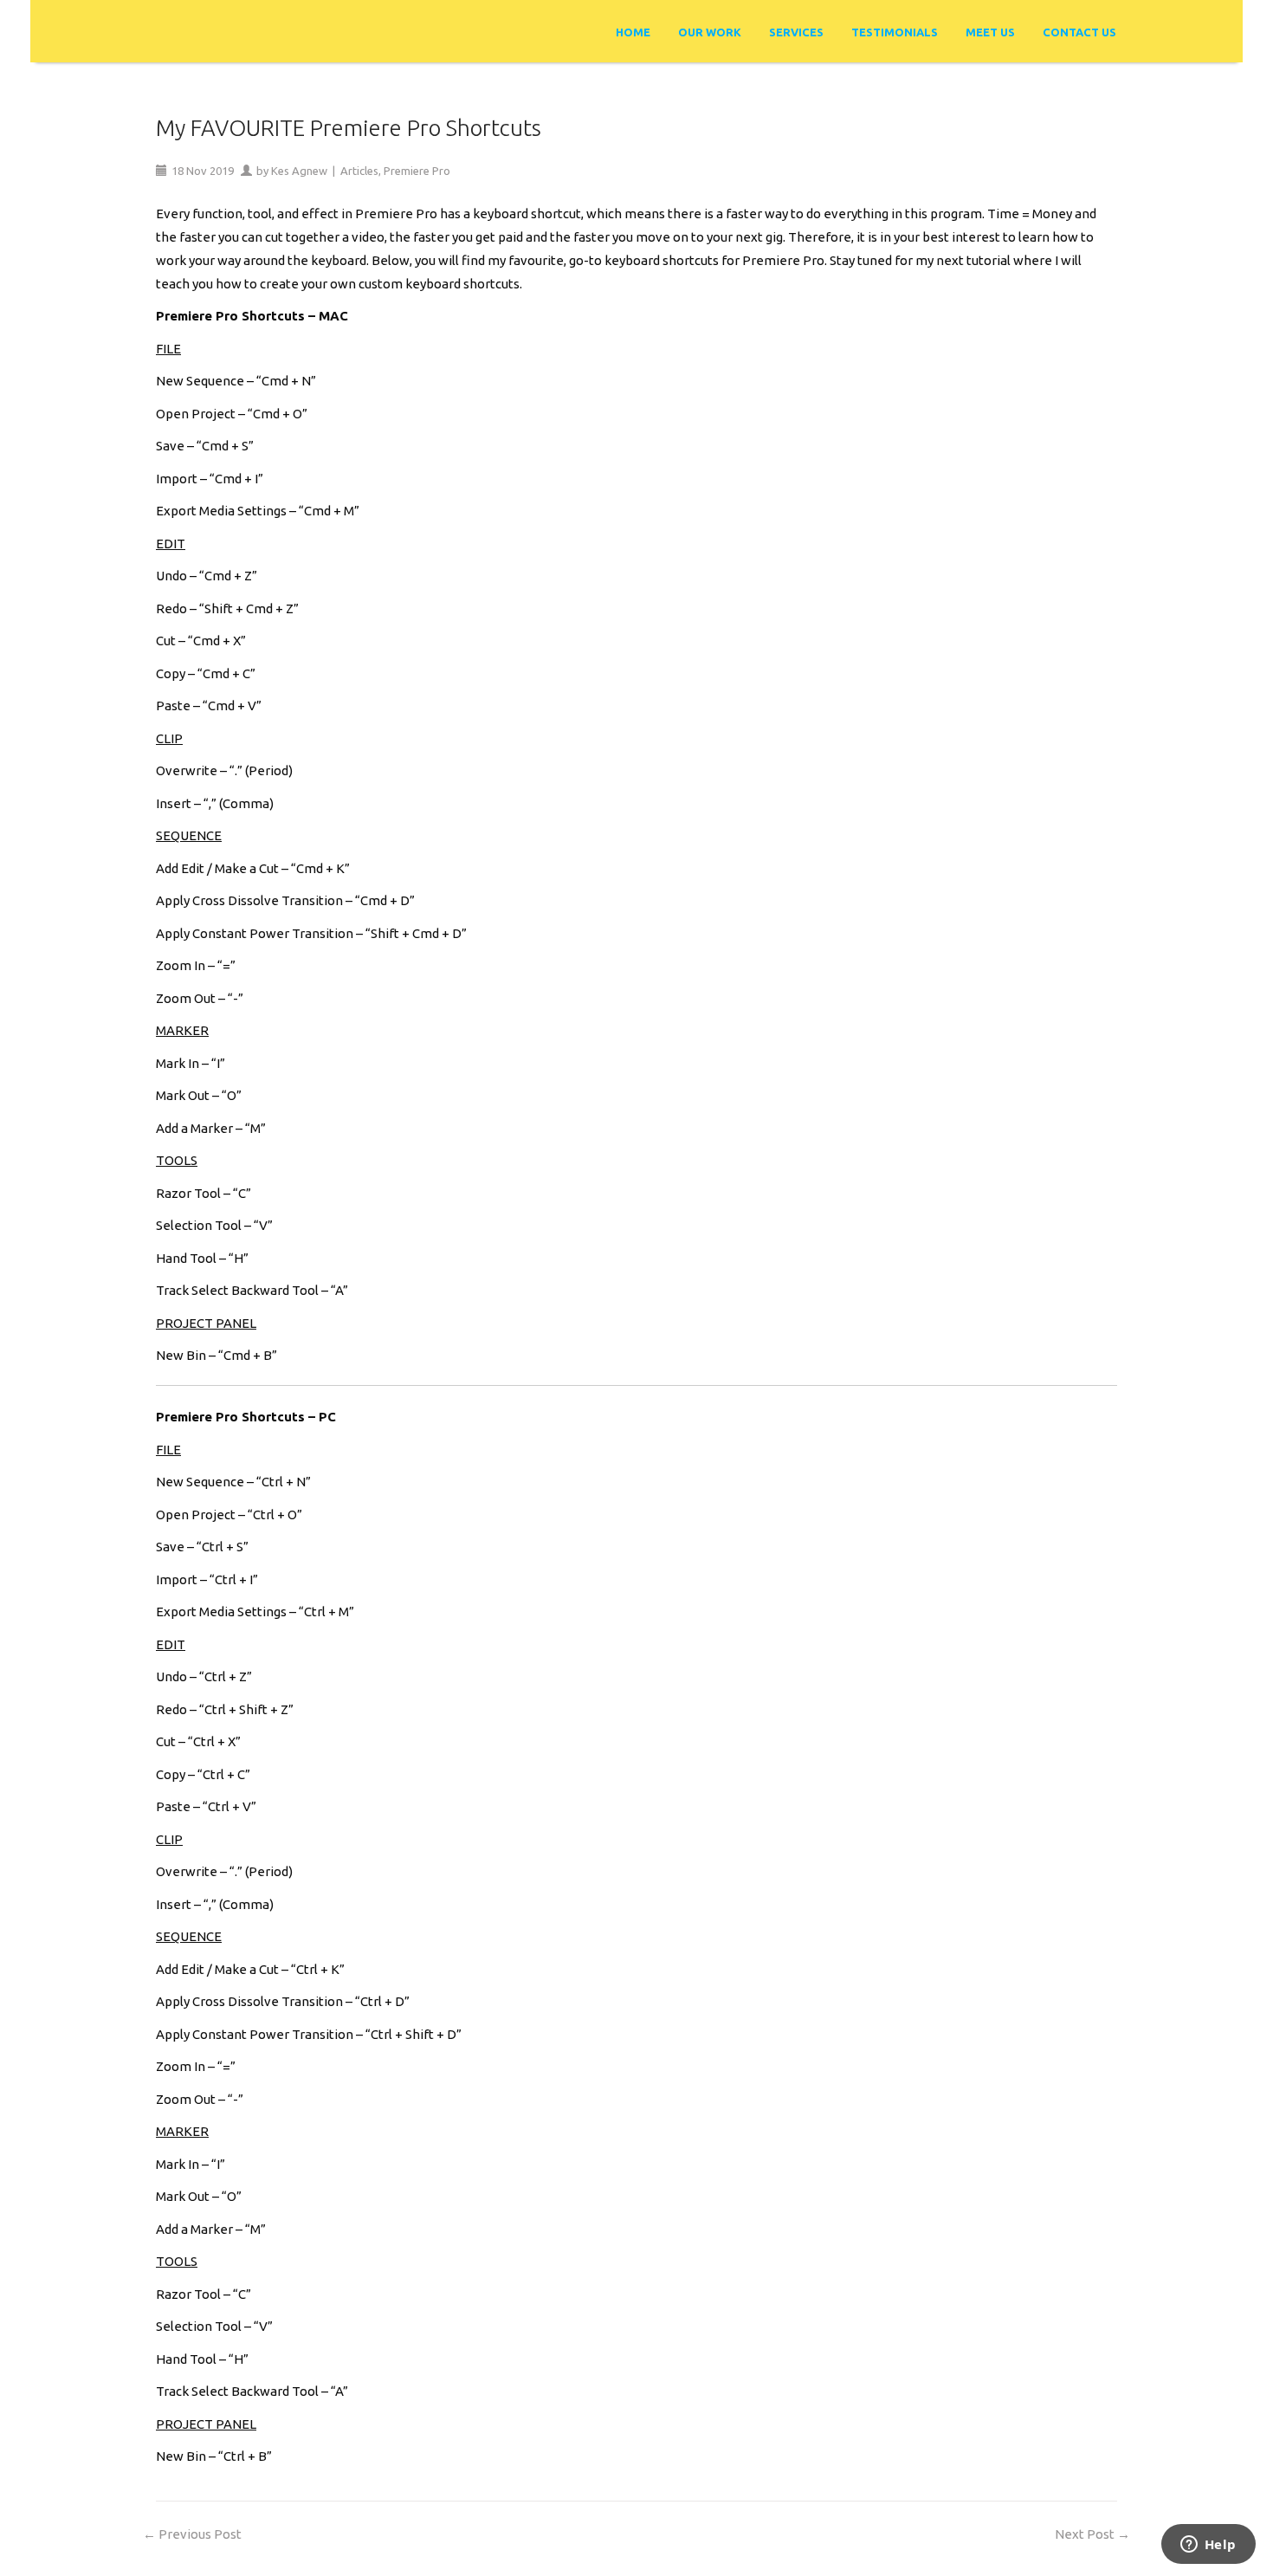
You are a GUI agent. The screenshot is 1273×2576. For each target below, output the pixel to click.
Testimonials (895, 32)
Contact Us (1079, 32)
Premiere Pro (417, 171)
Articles (359, 171)
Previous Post (192, 2534)
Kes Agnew (299, 171)
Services (796, 32)
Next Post (1092, 2534)
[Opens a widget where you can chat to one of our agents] (1208, 2546)
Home (633, 32)
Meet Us (990, 32)
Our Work (710, 32)
